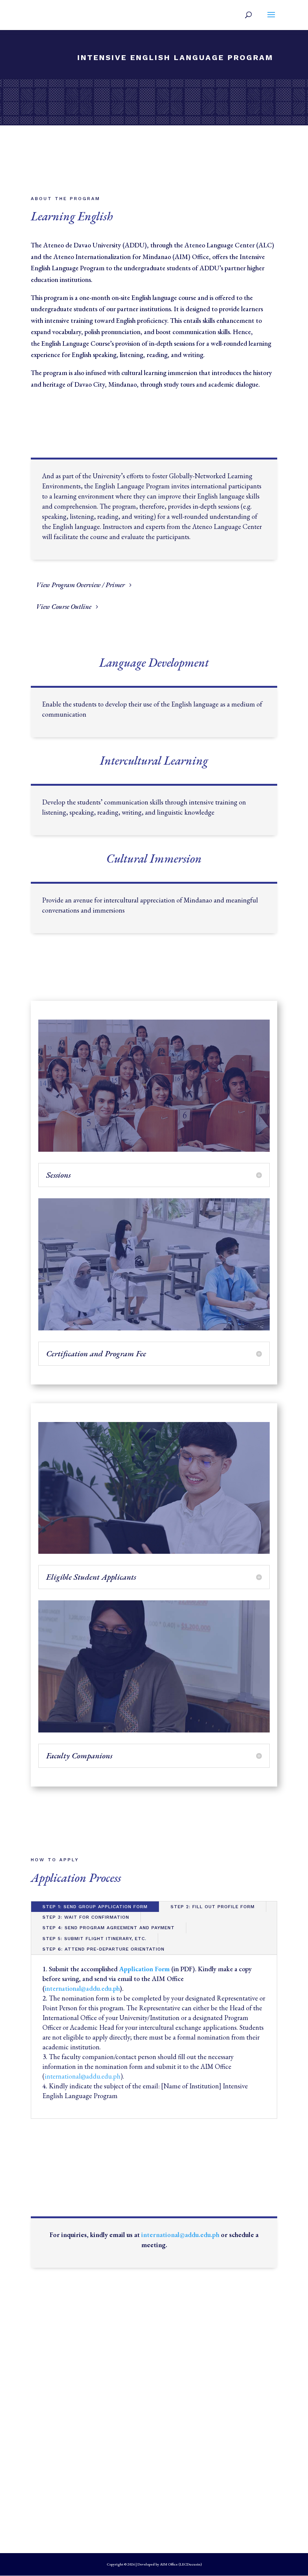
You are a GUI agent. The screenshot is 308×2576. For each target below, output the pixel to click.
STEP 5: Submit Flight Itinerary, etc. (94, 1939)
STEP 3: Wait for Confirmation (86, 1917)
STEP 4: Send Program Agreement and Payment (109, 1928)
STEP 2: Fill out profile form (213, 1907)
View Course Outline (64, 606)
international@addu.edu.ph (180, 2235)
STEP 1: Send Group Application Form (95, 1907)
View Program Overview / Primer (80, 585)
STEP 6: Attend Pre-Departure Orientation (103, 1949)
